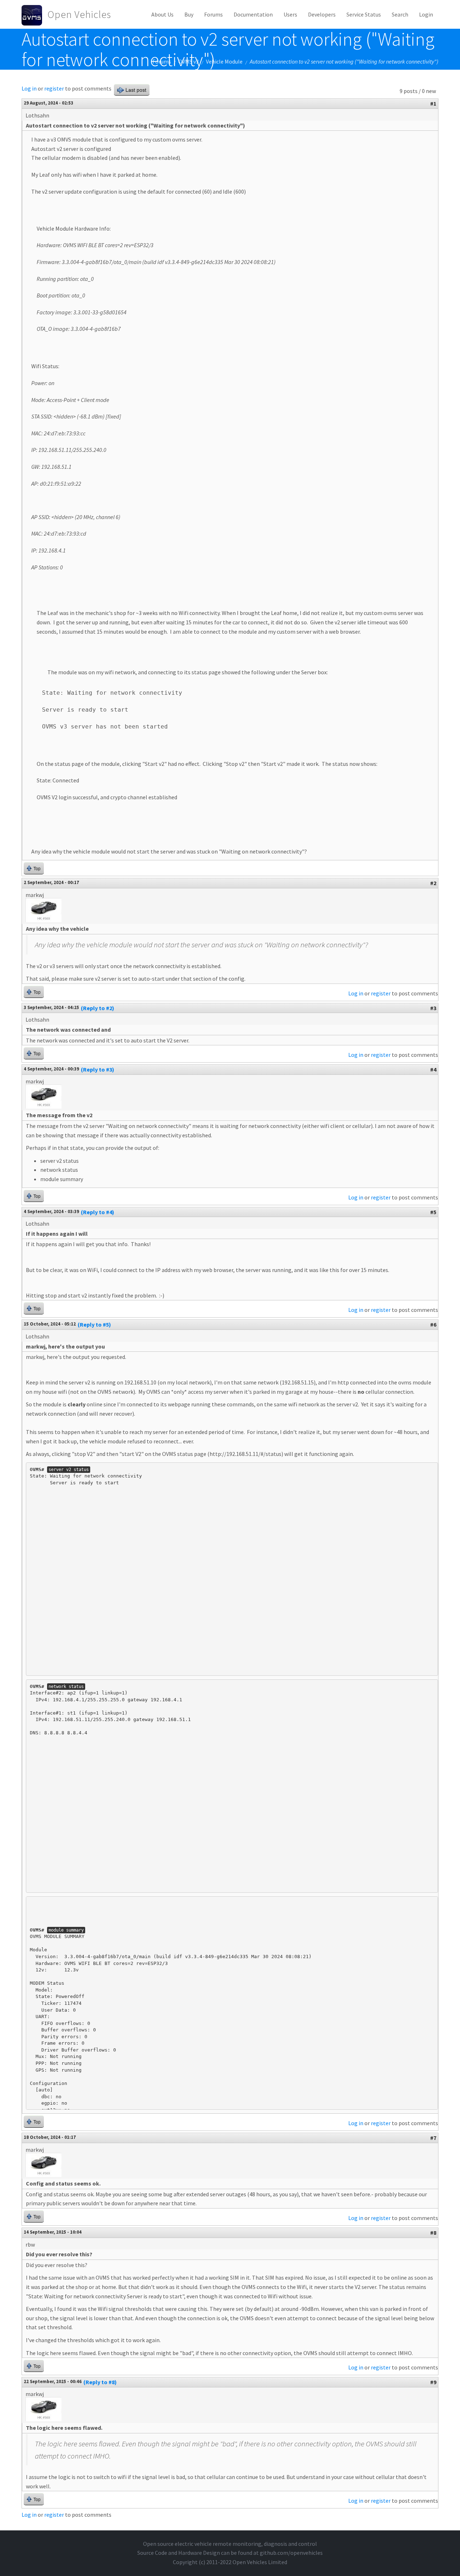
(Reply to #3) (98, 1069)
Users (290, 14)
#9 (433, 2382)
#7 (433, 2138)
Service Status (364, 14)
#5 (433, 1212)
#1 (433, 103)
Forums (213, 14)
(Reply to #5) (94, 1324)
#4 (433, 1069)
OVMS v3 (188, 61)
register (54, 88)
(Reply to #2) (98, 1008)
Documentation (253, 14)
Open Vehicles (79, 14)
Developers (322, 14)
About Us (162, 14)
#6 (433, 1324)
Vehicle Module (224, 61)
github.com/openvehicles (291, 2553)
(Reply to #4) (98, 1212)
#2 (433, 883)
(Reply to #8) (100, 2382)
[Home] (34, 14)
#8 (433, 2233)
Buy (189, 14)
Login (426, 14)
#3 (433, 1008)
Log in (29, 88)
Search (400, 14)
